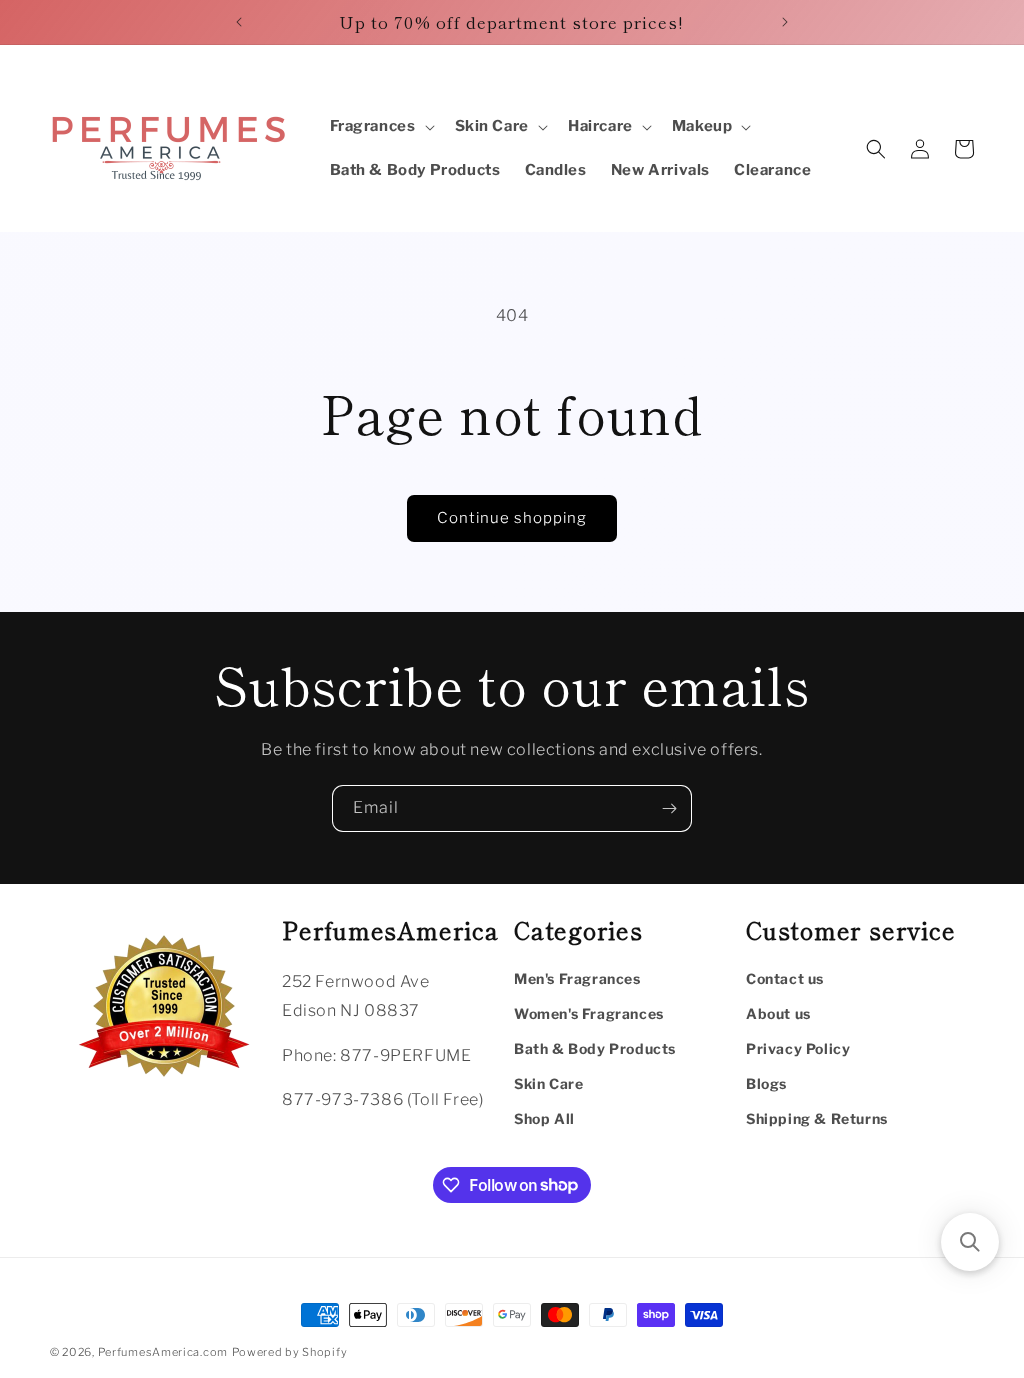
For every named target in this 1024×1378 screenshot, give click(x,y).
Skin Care (548, 1083)
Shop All (544, 1118)
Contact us (785, 978)
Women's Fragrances (589, 1013)
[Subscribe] (669, 808)
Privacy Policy (798, 1048)
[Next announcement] (785, 22)
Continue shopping (512, 518)
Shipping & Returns (817, 1118)
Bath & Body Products (595, 1048)
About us (778, 1013)
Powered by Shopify (290, 1352)
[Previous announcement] (239, 22)
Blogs (766, 1083)
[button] (380, 127)
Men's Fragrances (577, 978)
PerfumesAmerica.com (163, 1352)
